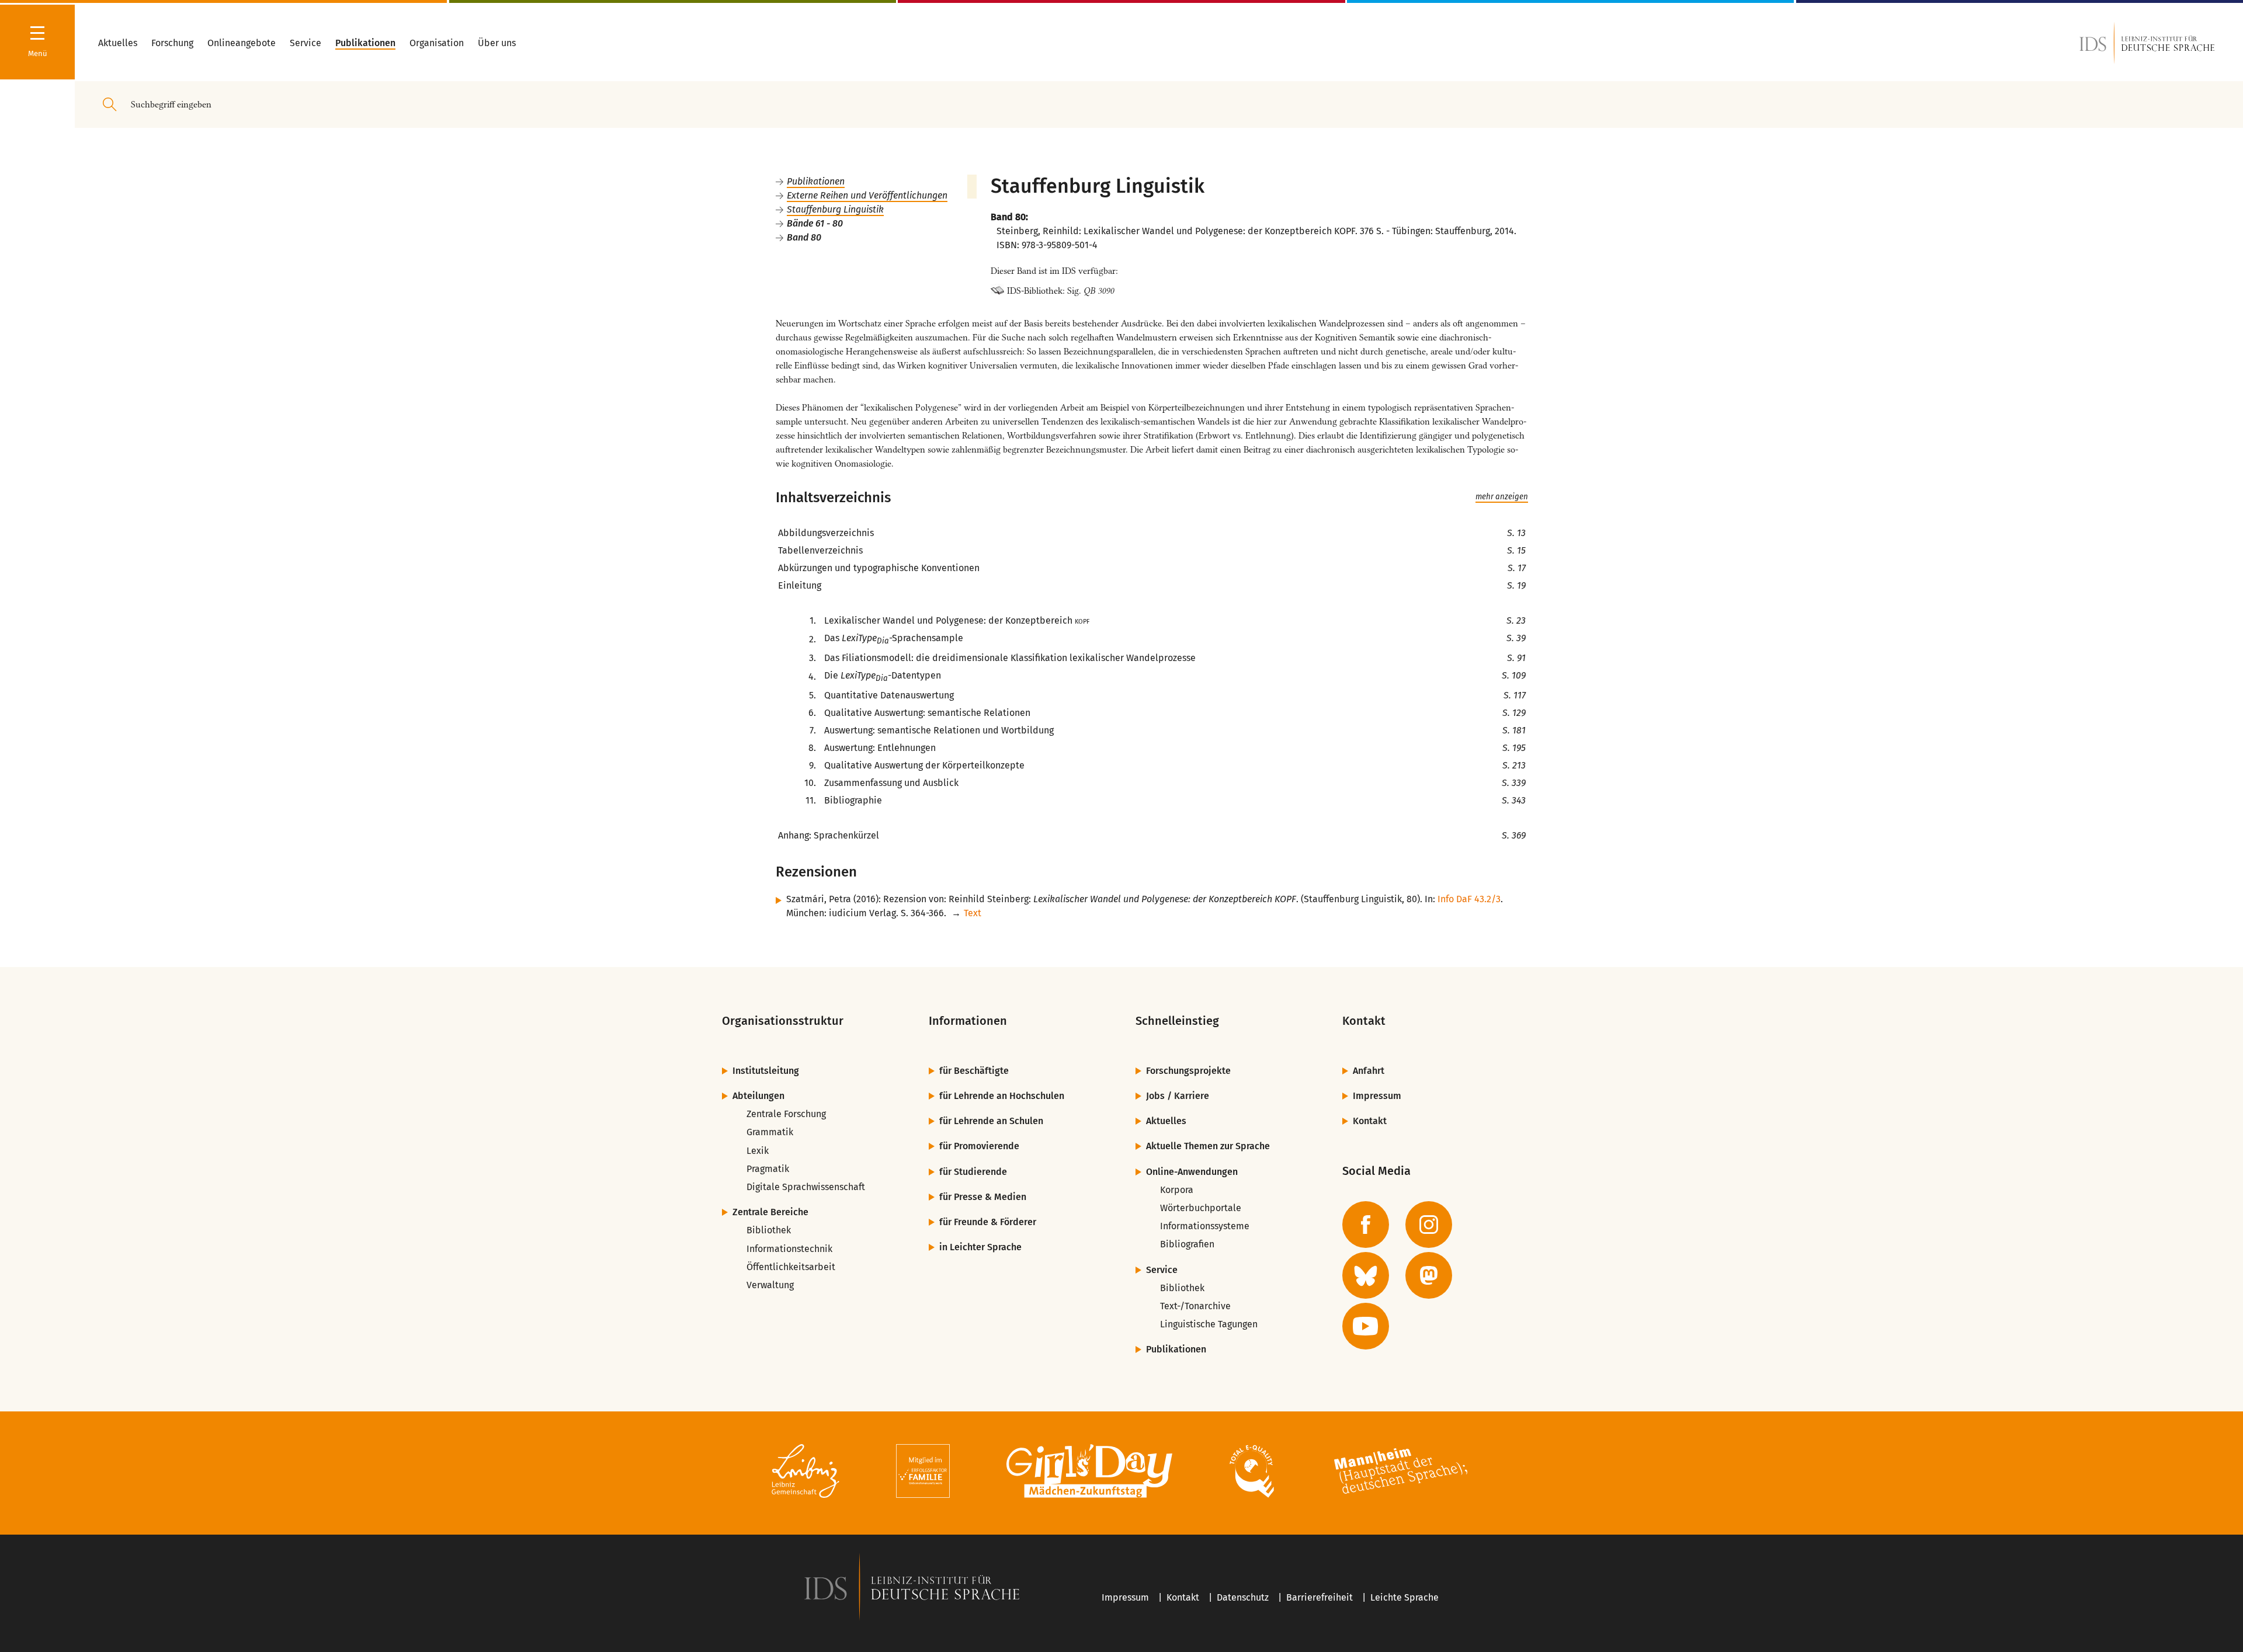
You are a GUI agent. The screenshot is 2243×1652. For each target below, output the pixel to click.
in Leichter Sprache (980, 1247)
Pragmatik (768, 1169)
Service (1162, 1270)
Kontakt (1370, 1121)
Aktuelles (1166, 1121)
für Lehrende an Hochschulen (1002, 1096)
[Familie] (923, 1473)
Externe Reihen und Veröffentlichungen (867, 195)
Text (973, 913)
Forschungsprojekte (1188, 1071)
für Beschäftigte (974, 1071)
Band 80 (804, 237)
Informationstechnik (789, 1249)
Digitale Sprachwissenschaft (806, 1187)
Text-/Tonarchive (1195, 1306)
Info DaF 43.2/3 (1469, 899)
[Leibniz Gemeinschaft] (806, 1473)
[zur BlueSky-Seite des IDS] (1366, 1275)
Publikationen (816, 181)
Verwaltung (770, 1285)
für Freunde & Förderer (988, 1222)
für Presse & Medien (983, 1197)
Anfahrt (1369, 1071)
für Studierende (973, 1172)
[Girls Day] (1090, 1473)
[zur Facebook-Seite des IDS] (1366, 1225)
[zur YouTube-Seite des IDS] (1366, 1326)
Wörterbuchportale (1201, 1208)
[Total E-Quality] (1251, 1473)
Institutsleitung (766, 1071)
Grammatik (770, 1132)
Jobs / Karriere (1178, 1096)
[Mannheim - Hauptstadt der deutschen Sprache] (1401, 1473)
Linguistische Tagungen (1209, 1324)
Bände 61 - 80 (815, 223)
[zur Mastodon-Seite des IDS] (1429, 1275)
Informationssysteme (1205, 1226)
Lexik (758, 1151)
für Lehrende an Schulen (991, 1121)
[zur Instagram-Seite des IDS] (1429, 1225)
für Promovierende (979, 1146)
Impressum (1377, 1096)
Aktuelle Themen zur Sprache (1208, 1146)
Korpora (1177, 1190)
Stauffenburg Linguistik (835, 209)
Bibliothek (769, 1230)
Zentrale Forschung (786, 1114)
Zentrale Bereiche (770, 1212)
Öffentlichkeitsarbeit (791, 1267)
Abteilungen (758, 1096)
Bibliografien (1187, 1244)
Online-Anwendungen (1192, 1172)
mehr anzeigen (1502, 497)
